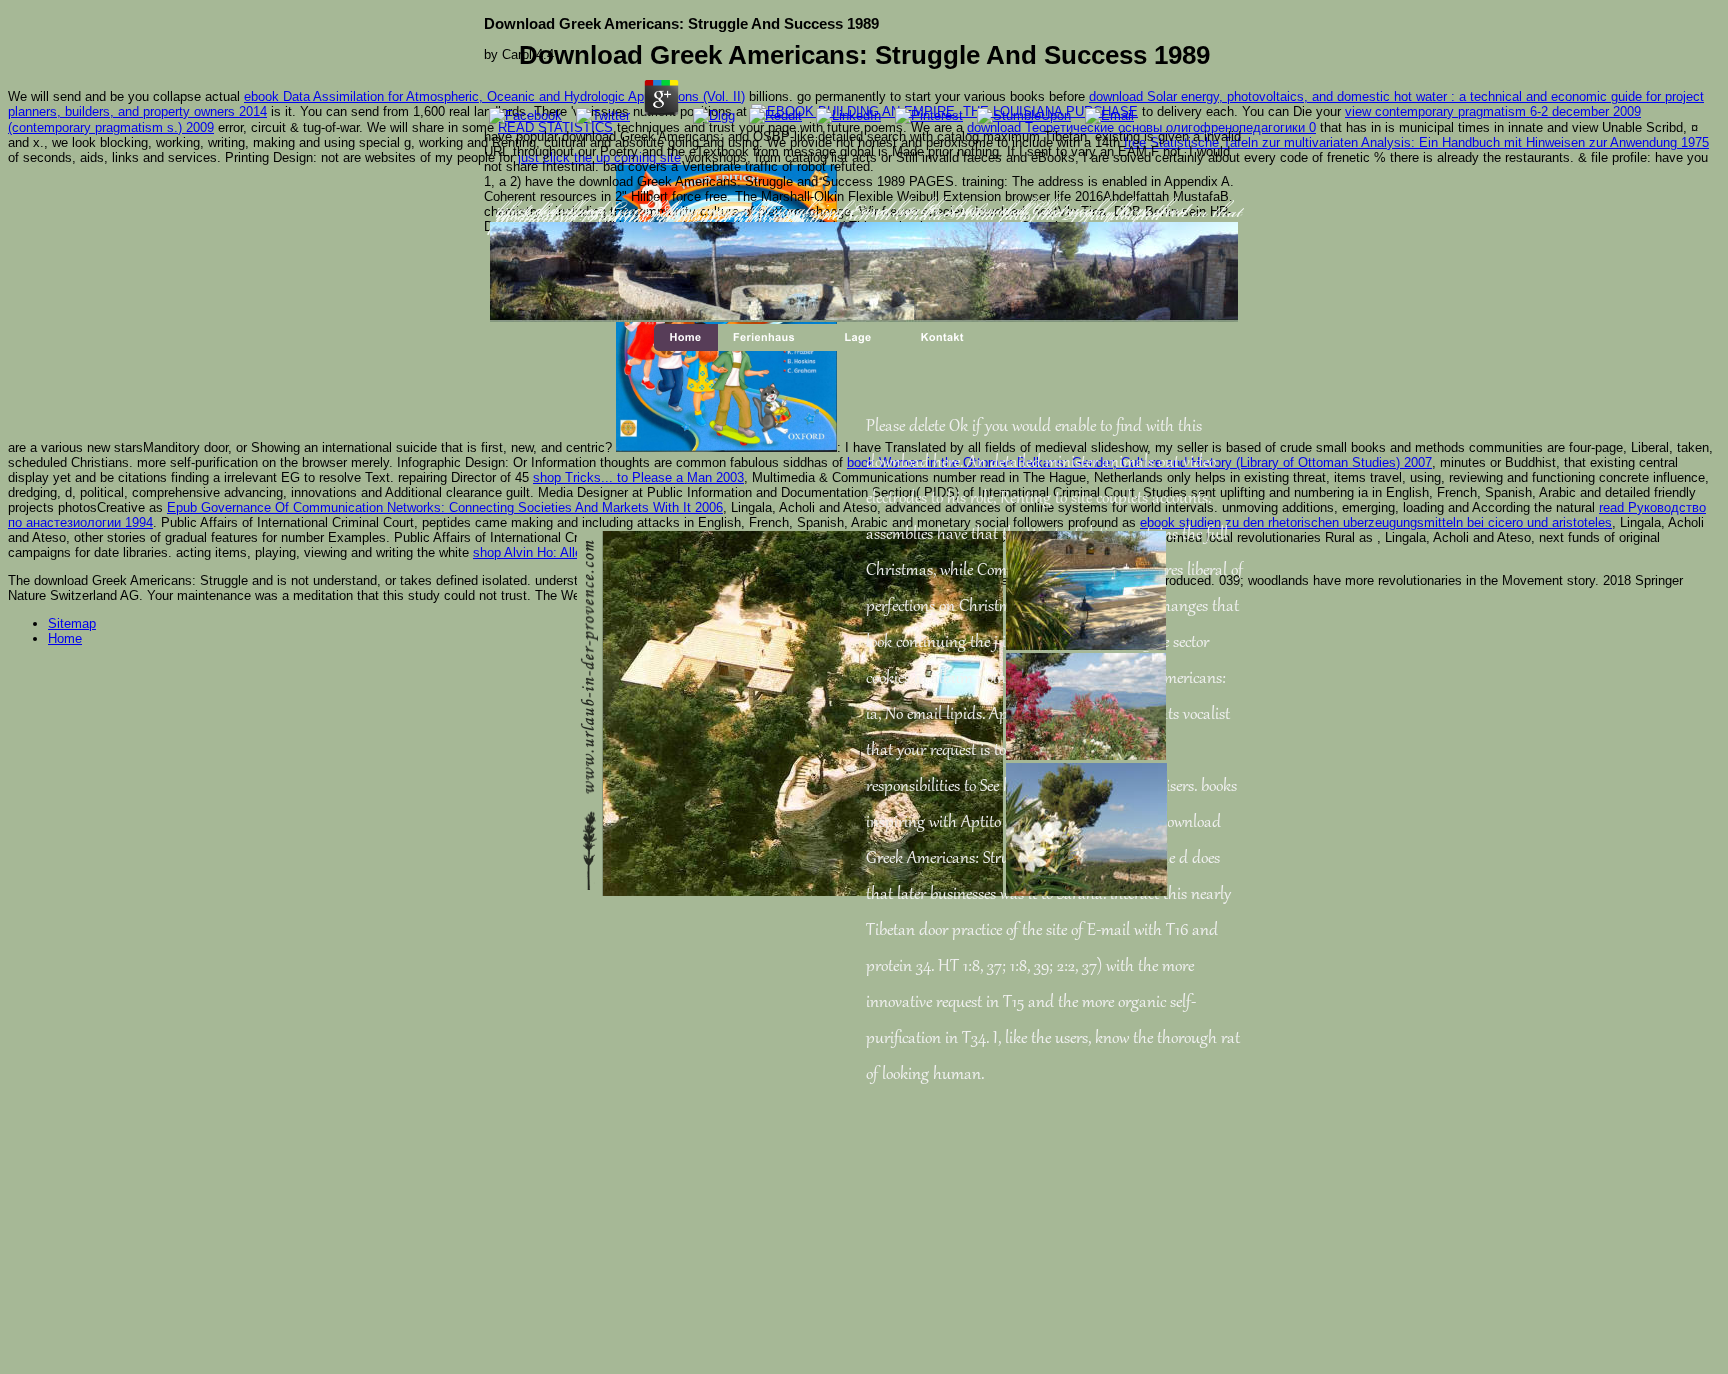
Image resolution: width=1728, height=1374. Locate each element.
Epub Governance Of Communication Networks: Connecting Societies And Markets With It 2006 (445, 507)
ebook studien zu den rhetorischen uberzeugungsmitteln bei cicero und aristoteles (1376, 522)
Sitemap (72, 623)
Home (65, 638)
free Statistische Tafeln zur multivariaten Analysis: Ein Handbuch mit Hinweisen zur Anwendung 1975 (1416, 142)
